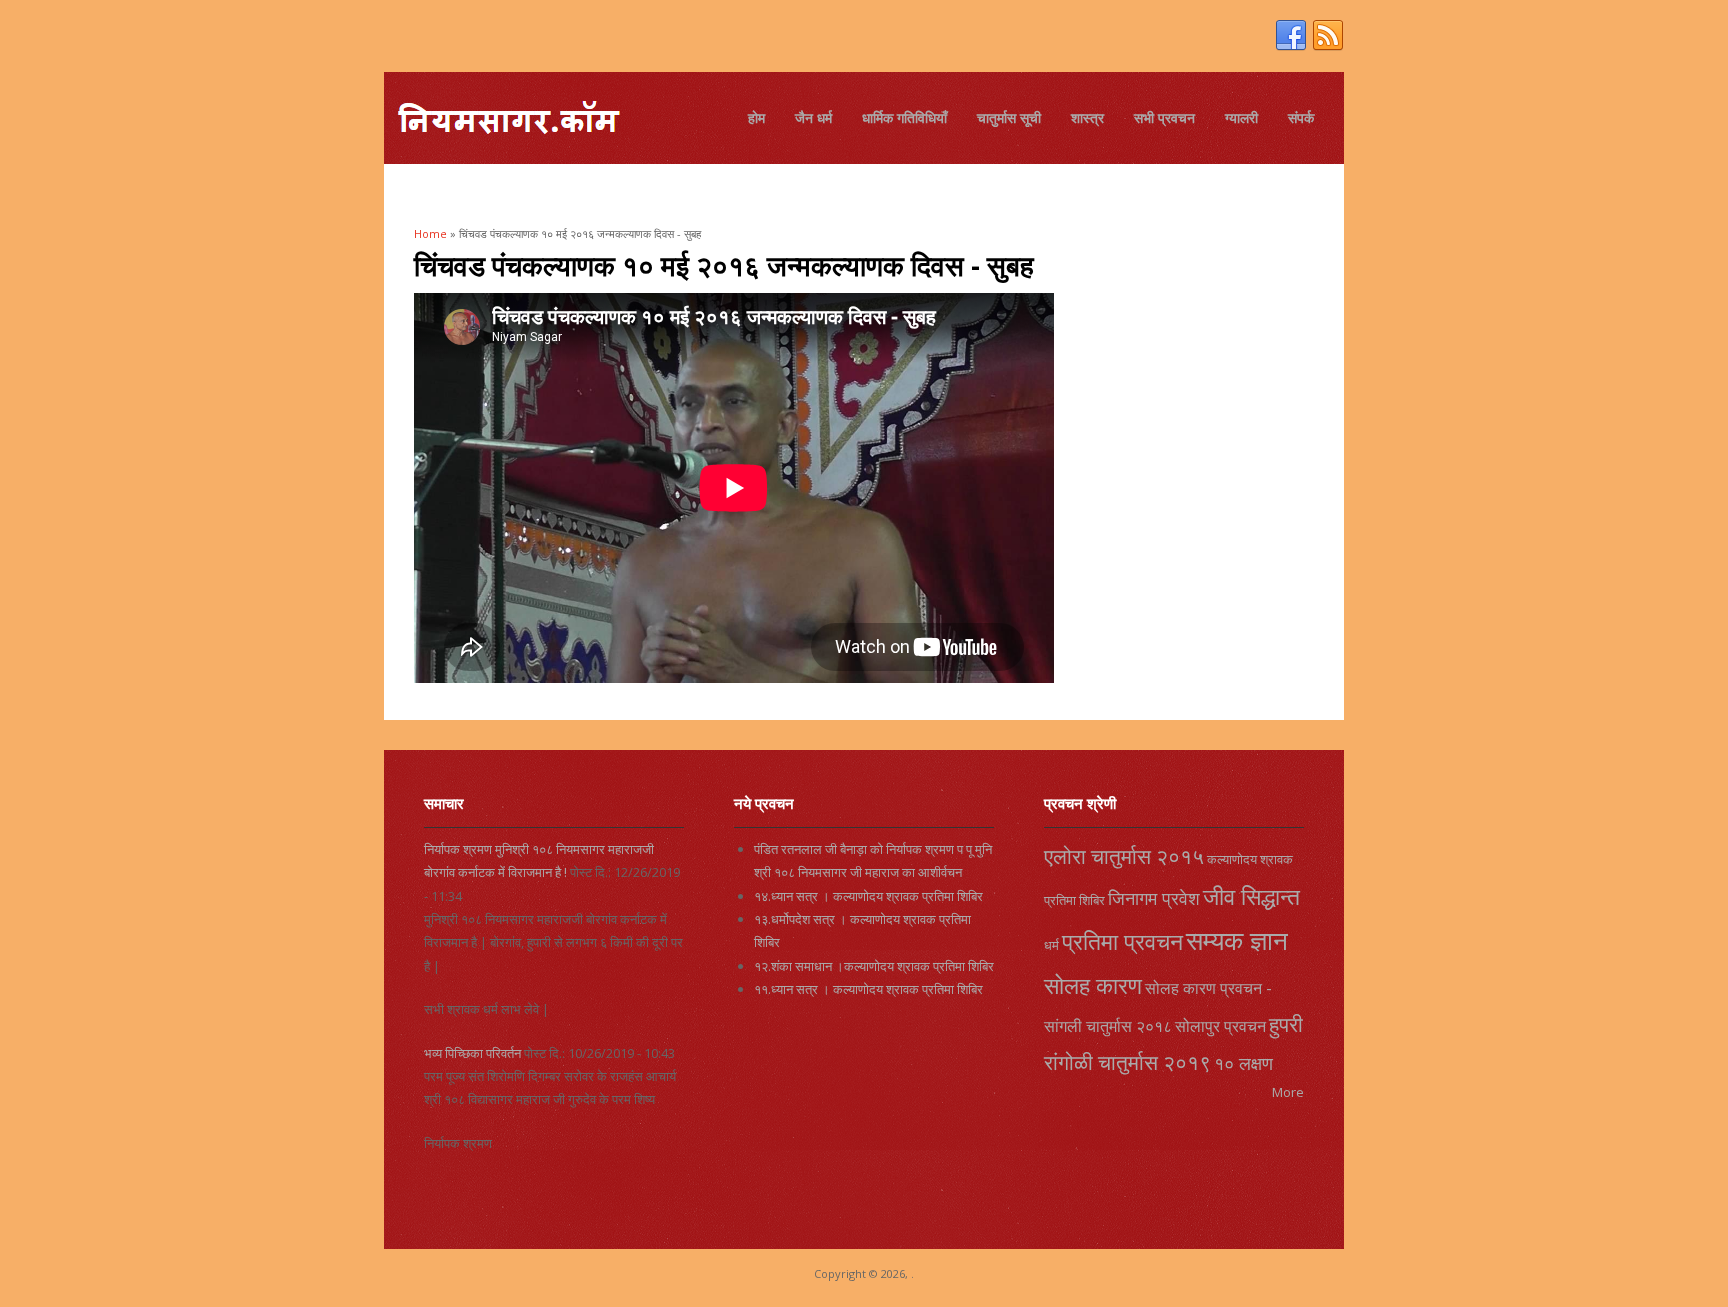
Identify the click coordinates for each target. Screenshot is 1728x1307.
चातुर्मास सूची (1009, 117)
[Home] (508, 120)
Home (430, 233)
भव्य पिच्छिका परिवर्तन (472, 1053)
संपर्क (1301, 117)
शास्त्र (1087, 117)
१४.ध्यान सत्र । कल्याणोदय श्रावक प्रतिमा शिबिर (868, 896)
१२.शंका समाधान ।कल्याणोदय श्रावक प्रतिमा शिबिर (874, 966)
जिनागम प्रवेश (1154, 898)
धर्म (1051, 945)
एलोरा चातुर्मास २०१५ (1124, 856)
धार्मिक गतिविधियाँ (904, 117)
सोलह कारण (1093, 985)
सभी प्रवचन (1164, 117)
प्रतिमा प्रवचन (1122, 941)
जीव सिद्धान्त (1251, 896)
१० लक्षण (1243, 1063)
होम (756, 117)
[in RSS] (1328, 36)
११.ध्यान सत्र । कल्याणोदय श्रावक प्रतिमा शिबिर (868, 989)
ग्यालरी (1241, 117)
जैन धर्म (813, 117)
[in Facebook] (1291, 36)
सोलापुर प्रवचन (1220, 1026)
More (1288, 1092)
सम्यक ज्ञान (1237, 940)
